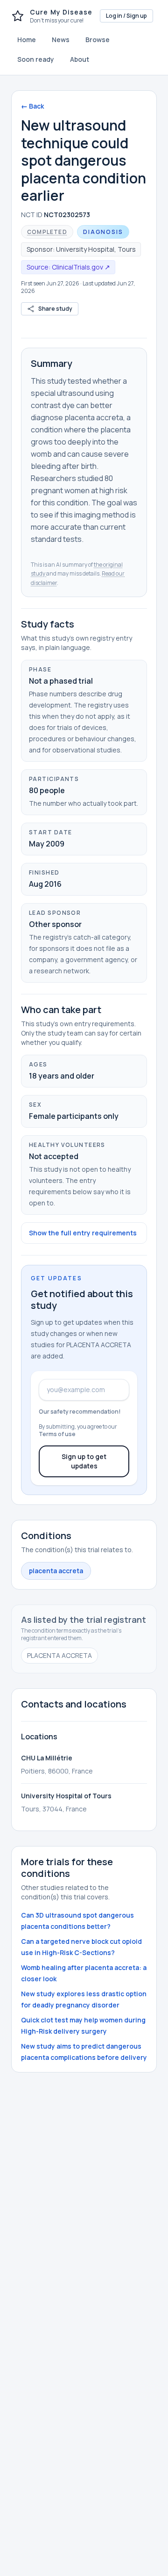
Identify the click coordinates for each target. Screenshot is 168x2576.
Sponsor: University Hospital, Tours (81, 249)
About (80, 59)
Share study (55, 309)
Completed (47, 232)
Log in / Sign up (126, 16)
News (61, 40)
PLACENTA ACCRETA (59, 1655)
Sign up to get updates (84, 1461)
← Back (32, 106)
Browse (98, 40)
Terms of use (57, 1434)
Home (27, 40)
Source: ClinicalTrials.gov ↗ (68, 267)
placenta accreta (56, 1571)
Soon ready (36, 59)
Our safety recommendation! (80, 1412)
